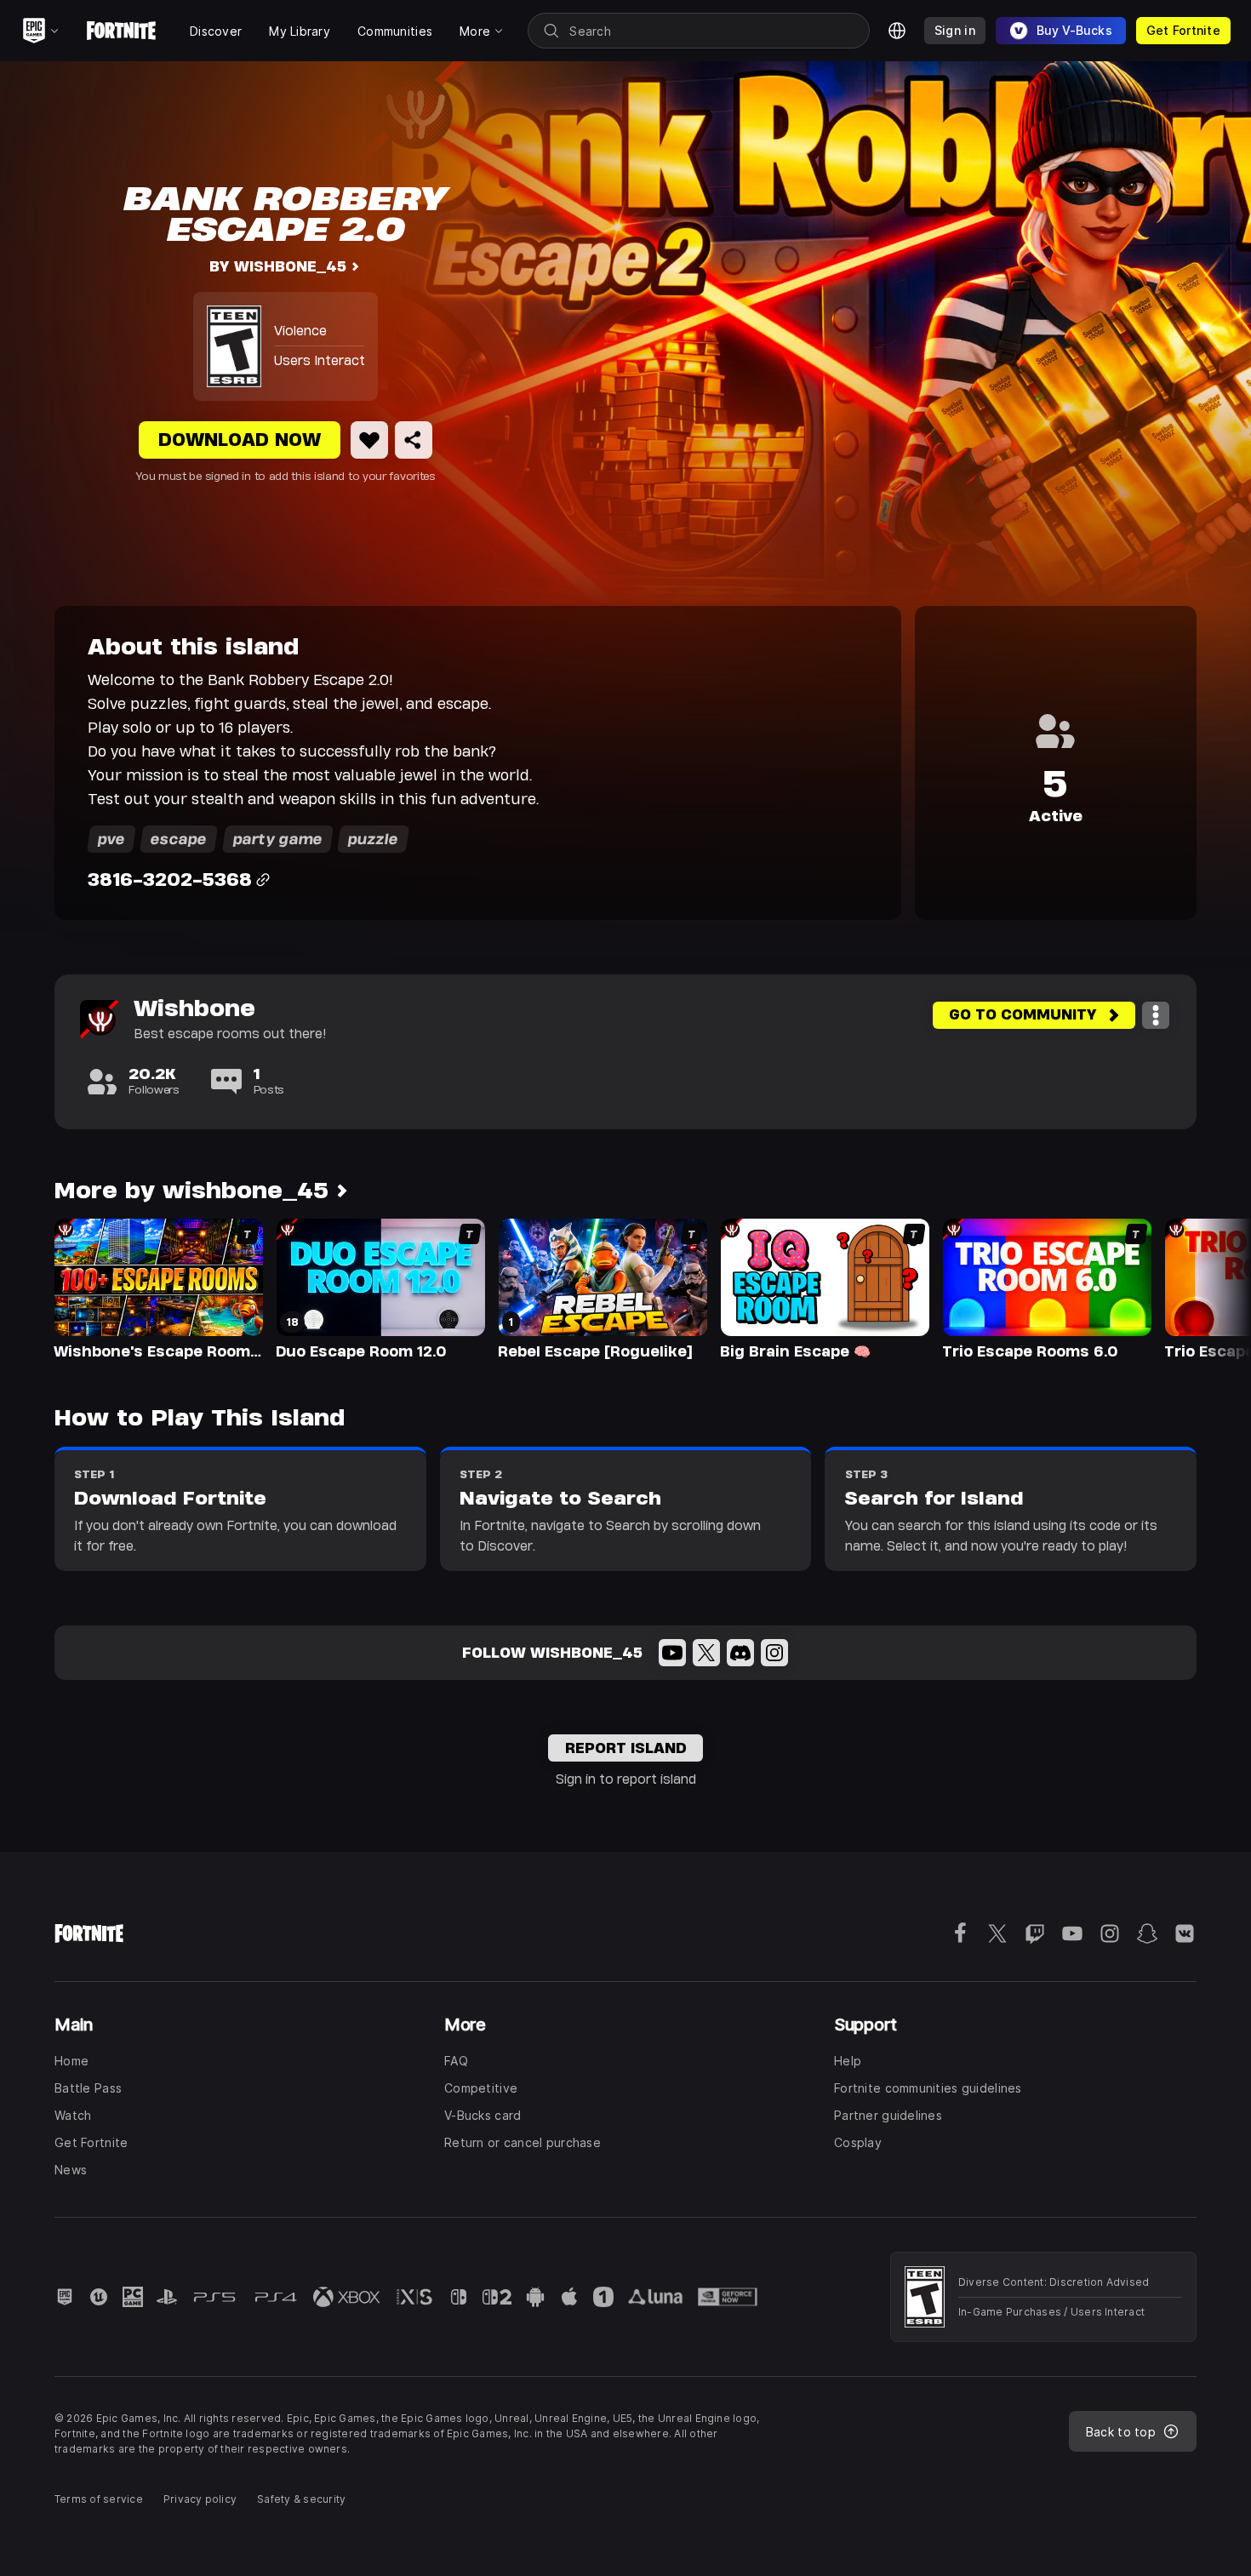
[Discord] (740, 1653)
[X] (706, 1653)
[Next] (1205, 1288)
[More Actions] (1156, 1015)
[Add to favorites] (369, 440)
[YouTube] (672, 1653)
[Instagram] (774, 1653)
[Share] (414, 440)
